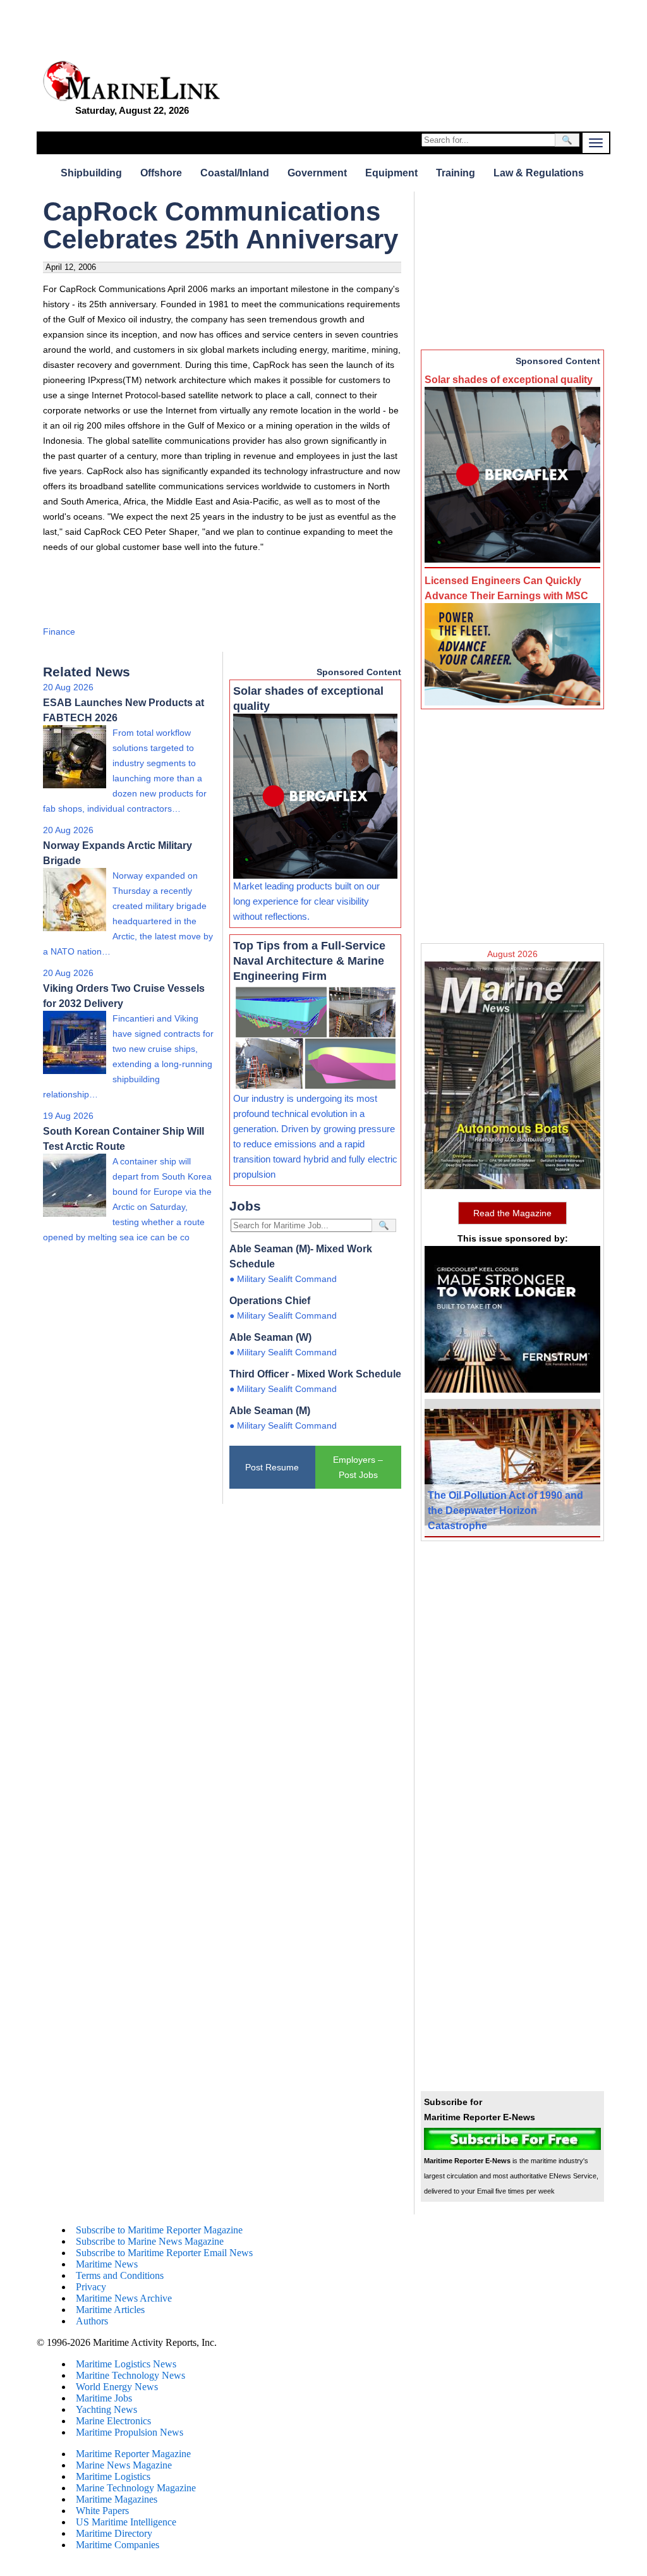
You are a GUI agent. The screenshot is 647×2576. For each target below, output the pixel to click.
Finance (59, 632)
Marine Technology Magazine (136, 2488)
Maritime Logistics (113, 2476)
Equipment (391, 173)
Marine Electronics (113, 2421)
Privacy (91, 2287)
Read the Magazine (512, 1213)
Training (456, 173)
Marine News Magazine (124, 2465)
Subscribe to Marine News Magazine (150, 2241)
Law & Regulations (539, 173)
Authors (92, 2321)
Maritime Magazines (117, 2499)
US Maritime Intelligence (126, 2522)
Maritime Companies (118, 2545)
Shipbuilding (91, 173)
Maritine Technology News (130, 2375)
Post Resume (272, 1467)
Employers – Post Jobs (358, 1467)
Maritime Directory (114, 2533)
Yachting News (106, 2409)
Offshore (161, 173)
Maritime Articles (110, 2310)
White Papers (102, 2511)
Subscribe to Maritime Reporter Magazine (159, 2230)
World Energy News (117, 2387)
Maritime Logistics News (126, 2364)
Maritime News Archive (124, 2298)
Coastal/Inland (235, 173)
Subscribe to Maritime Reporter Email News (164, 2253)
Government (317, 173)
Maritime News (107, 2264)
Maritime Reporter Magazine (133, 2454)
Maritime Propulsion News (130, 2432)
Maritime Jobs (104, 2398)
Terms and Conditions (120, 2275)
